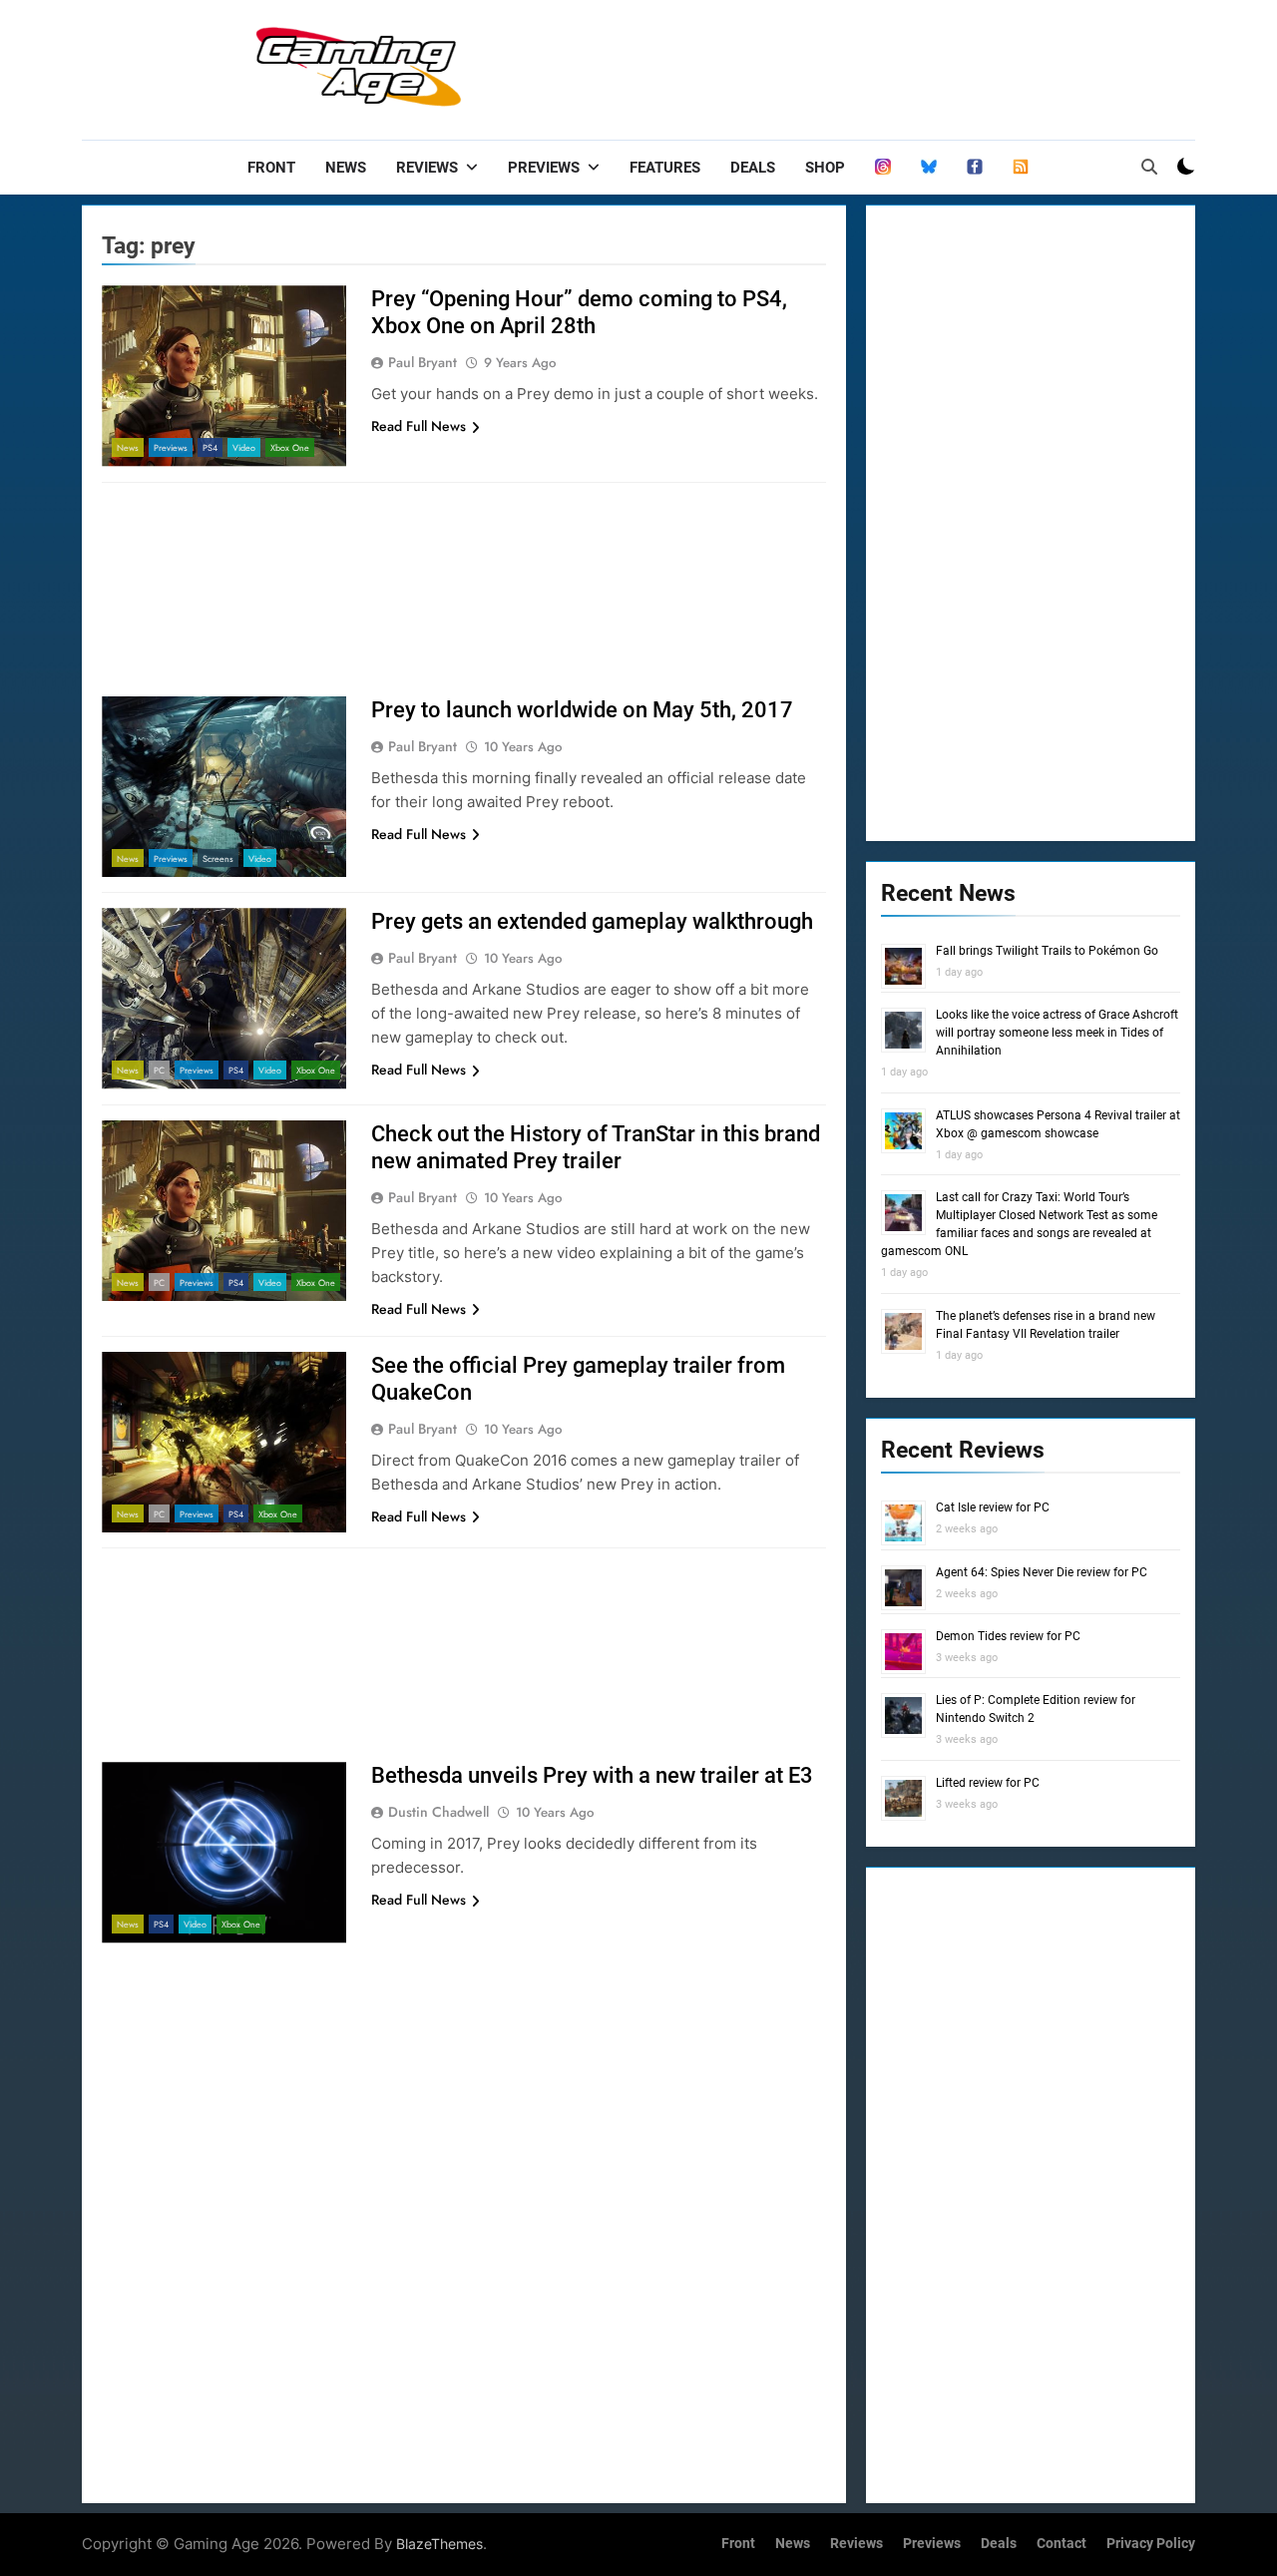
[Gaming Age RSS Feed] (1021, 168)
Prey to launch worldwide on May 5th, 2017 (582, 710)
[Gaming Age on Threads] (883, 168)
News (346, 168)
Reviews (427, 168)
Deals (753, 168)
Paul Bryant (423, 362)
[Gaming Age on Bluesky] (929, 168)
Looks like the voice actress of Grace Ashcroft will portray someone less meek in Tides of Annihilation (1057, 1033)
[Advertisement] (832, 65)
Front (271, 168)
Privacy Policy (1151, 2544)
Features (665, 168)
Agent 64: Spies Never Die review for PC (1042, 1572)
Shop (825, 168)
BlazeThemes (439, 2544)
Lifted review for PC (988, 1783)
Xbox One (290, 447)
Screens (218, 859)
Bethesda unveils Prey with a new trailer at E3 (592, 1775)
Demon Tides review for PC (1008, 1636)
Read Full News (419, 426)
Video (244, 447)
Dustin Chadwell (438, 1812)
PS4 (210, 447)
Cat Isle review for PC (993, 1507)
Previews (544, 168)
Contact (1062, 2544)
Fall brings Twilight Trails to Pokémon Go (1047, 951)
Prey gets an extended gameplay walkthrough (592, 921)
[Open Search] (1149, 167)
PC (159, 1070)
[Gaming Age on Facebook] (975, 168)
